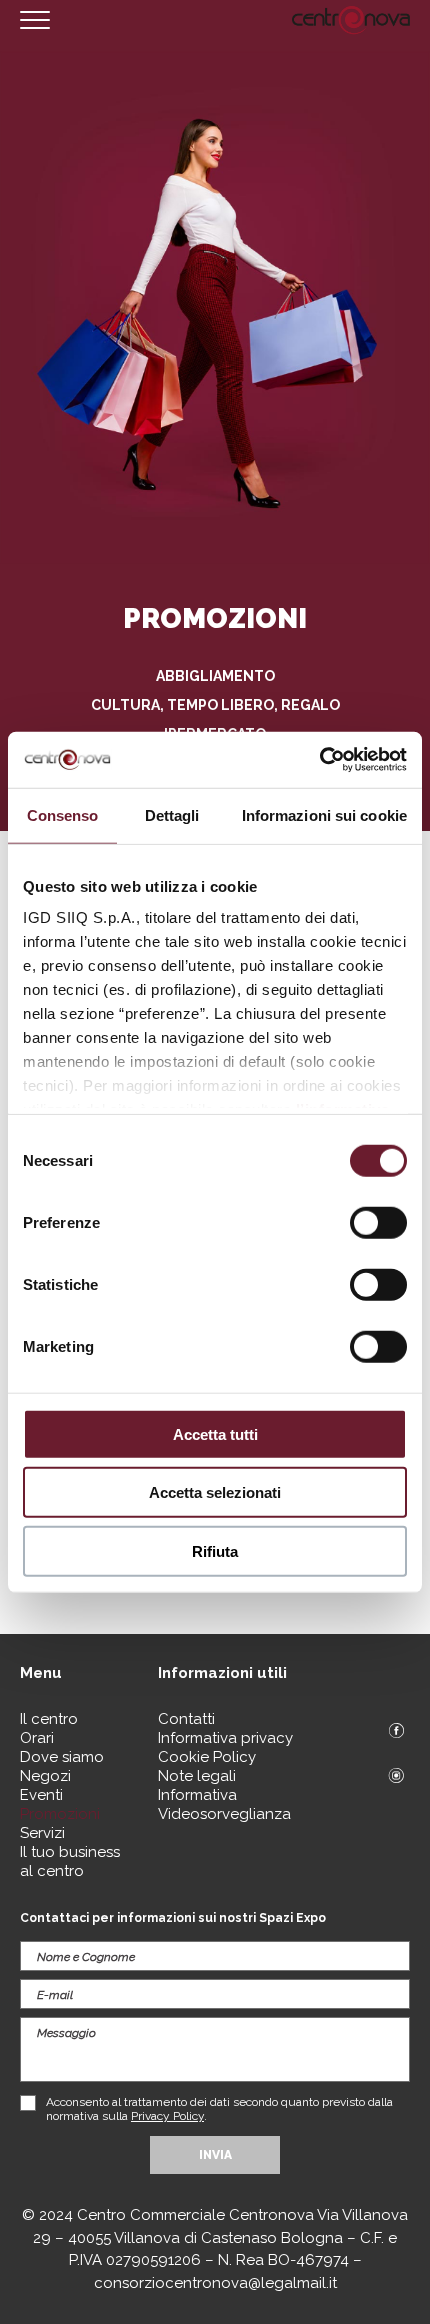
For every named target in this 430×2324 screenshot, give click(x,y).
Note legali (197, 1776)
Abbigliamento (215, 676)
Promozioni (60, 1814)
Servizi (42, 1833)
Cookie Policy (207, 1757)
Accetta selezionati (215, 1492)
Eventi (41, 1795)
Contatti (186, 1719)
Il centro (49, 1719)
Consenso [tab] (63, 814)
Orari (37, 1738)
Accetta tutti (215, 1433)
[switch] (378, 1222)
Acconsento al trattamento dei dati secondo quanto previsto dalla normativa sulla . (219, 2109)
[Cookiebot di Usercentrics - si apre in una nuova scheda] (319, 760)
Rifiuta (215, 1550)
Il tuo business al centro (70, 1861)
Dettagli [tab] (172, 814)
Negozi (45, 1776)
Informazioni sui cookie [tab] (324, 814)
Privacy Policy (167, 2116)
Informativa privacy (225, 1738)
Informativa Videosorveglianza (224, 1804)
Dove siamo (62, 1757)
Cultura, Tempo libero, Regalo (215, 705)
